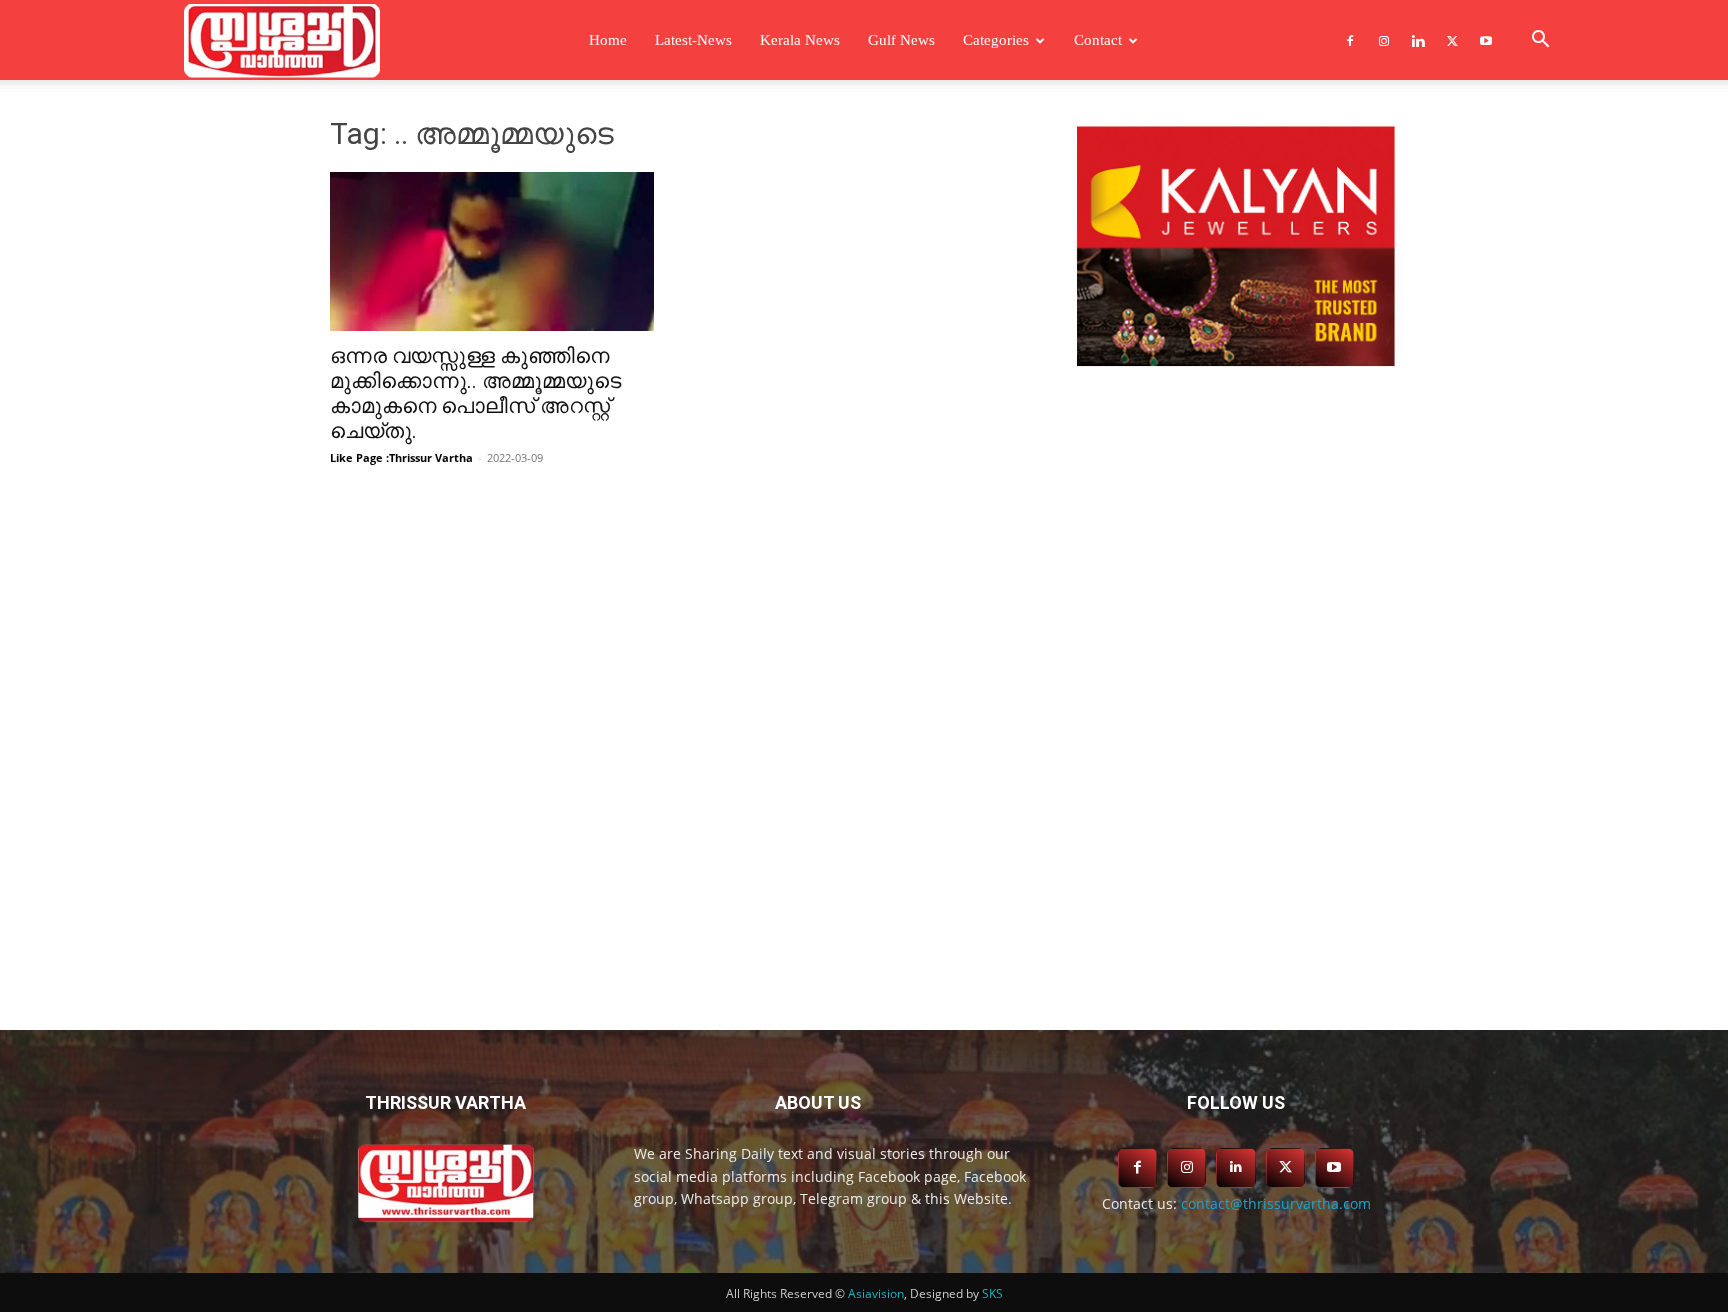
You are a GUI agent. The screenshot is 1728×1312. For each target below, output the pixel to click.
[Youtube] (1486, 40)
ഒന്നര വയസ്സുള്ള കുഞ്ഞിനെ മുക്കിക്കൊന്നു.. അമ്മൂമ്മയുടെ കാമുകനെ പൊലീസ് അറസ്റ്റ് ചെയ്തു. (475, 393)
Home (608, 40)
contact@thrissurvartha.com (1276, 1203)
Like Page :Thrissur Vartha (401, 457)
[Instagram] (1384, 40)
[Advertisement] (1236, 537)
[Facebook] (1350, 40)
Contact (1098, 40)
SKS (992, 1293)
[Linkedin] (1418, 40)
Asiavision (876, 1293)
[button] (1540, 41)
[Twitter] (1452, 40)
